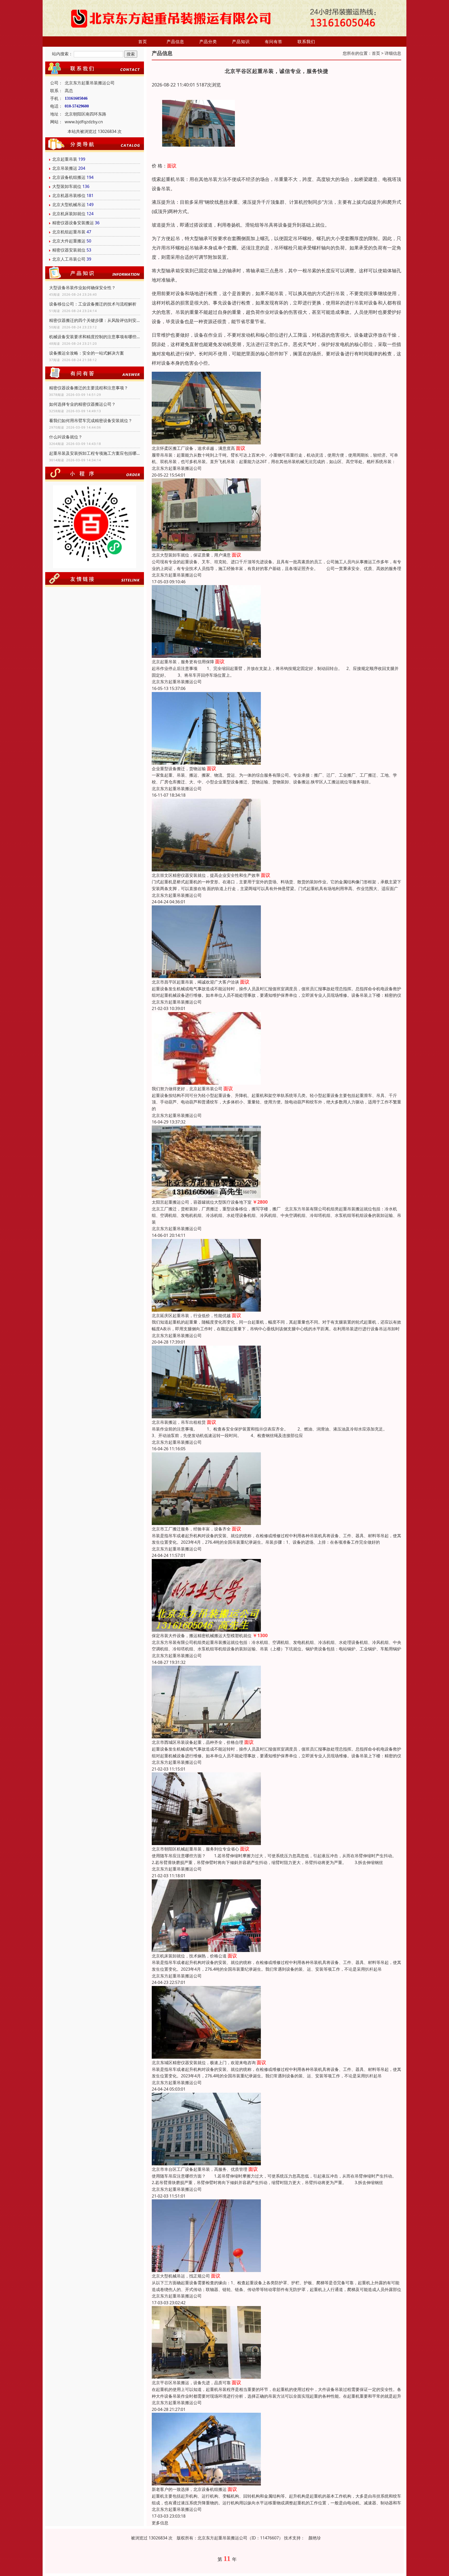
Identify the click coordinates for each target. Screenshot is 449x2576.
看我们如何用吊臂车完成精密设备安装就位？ (91, 421)
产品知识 (241, 42)
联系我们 (306, 42)
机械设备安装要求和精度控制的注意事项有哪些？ (95, 337)
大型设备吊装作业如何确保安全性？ (82, 288)
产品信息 (175, 42)
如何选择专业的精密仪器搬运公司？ (82, 404)
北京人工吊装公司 (69, 259)
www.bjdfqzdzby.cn (84, 122)
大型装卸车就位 (67, 186)
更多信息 (160, 2523)
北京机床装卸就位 (69, 214)
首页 (143, 42)
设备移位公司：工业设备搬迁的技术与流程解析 (93, 304)
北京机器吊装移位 (69, 195)
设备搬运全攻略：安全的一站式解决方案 (87, 353)
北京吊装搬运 (65, 168)
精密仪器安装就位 (69, 250)
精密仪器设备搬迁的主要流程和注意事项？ (89, 388)
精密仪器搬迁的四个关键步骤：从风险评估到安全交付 (95, 320)
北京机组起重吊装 (69, 232)
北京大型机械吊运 (69, 205)
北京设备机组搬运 (69, 177)
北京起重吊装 (65, 159)
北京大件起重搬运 (69, 241)
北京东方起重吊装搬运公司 (177, 468)
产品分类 (208, 42)
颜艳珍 (315, 2538)
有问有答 (274, 42)
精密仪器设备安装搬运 (73, 223)
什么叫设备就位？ (66, 437)
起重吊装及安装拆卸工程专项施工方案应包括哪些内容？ (95, 453)
